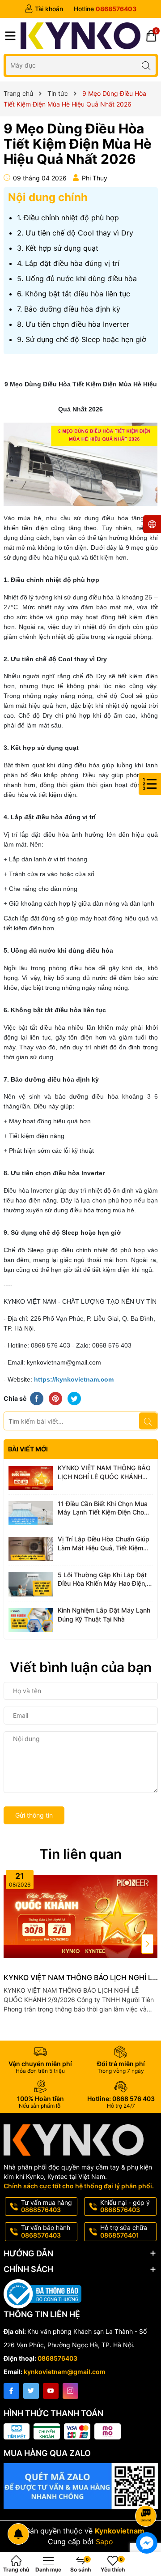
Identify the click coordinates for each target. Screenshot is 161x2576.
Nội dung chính (48, 197)
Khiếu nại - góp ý (125, 2206)
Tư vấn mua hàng (47, 2206)
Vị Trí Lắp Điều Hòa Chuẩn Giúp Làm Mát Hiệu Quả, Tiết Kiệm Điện (104, 1544)
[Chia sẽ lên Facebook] (37, 1398)
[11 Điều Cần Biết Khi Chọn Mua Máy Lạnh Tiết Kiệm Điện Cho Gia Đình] (31, 1514)
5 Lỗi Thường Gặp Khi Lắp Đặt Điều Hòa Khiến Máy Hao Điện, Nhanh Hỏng (102, 1579)
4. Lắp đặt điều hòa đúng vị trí (68, 263)
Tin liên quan (80, 1854)
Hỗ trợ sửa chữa (124, 2231)
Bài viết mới (28, 1449)
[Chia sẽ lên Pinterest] (55, 1398)
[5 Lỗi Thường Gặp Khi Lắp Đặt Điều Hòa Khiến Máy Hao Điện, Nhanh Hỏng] (31, 1585)
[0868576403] (105, 9)
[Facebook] (11, 2391)
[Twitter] (31, 2391)
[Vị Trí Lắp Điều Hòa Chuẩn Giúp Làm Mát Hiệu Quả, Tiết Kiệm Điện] (31, 1549)
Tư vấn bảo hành (46, 2231)
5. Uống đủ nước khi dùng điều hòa (77, 278)
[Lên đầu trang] (147, 2492)
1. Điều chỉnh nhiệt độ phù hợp (68, 218)
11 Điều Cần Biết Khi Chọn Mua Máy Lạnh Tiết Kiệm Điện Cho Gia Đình (103, 1508)
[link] (74, 1379)
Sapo (104, 2542)
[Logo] (81, 36)
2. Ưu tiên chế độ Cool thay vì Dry (75, 233)
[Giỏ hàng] (151, 36)
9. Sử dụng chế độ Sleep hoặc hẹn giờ (82, 339)
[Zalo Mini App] (81, 2486)
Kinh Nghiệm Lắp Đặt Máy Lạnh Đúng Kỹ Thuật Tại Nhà (104, 1615)
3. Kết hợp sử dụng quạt (58, 248)
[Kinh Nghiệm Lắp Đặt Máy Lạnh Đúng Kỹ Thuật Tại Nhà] (31, 1620)
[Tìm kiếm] (146, 65)
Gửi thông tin (34, 1815)
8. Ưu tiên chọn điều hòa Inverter (73, 324)
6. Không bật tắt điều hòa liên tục (74, 294)
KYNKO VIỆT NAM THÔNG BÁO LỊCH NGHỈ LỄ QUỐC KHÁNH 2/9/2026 (104, 1472)
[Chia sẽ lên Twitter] (74, 1398)
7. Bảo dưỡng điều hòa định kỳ (69, 309)
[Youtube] (51, 2391)
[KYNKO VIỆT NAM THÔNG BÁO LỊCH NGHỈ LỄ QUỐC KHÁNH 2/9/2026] (31, 1478)
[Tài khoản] (44, 9)
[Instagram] (70, 2391)
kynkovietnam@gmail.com (65, 2372)
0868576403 (57, 2358)
